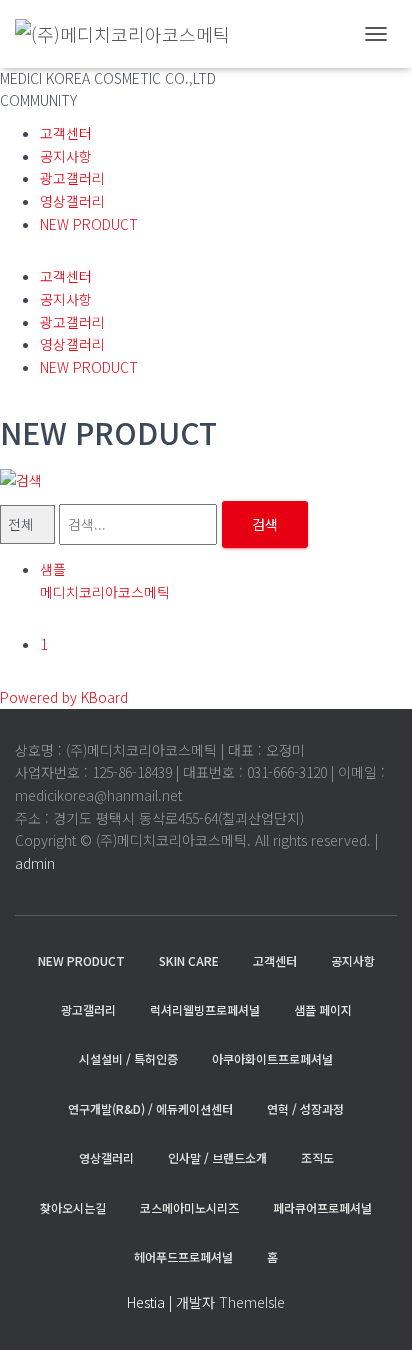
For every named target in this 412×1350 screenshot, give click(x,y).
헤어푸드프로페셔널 (183, 1256)
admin (35, 863)
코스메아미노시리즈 (189, 1207)
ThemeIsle (252, 1302)
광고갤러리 (72, 178)
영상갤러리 (72, 201)
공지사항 (66, 156)
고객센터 (66, 133)
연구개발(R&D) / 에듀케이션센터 (150, 1108)
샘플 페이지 (323, 1009)
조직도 (317, 1157)
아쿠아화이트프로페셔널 (272, 1058)
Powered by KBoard (64, 697)
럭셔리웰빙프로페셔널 (205, 1009)
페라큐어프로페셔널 (322, 1207)
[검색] (21, 478)
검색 (265, 524)
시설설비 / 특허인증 (128, 1058)
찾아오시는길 (73, 1207)
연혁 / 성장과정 (305, 1108)
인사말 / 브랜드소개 (217, 1157)
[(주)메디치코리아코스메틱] (130, 34)
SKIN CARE (189, 960)
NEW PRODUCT (89, 224)
